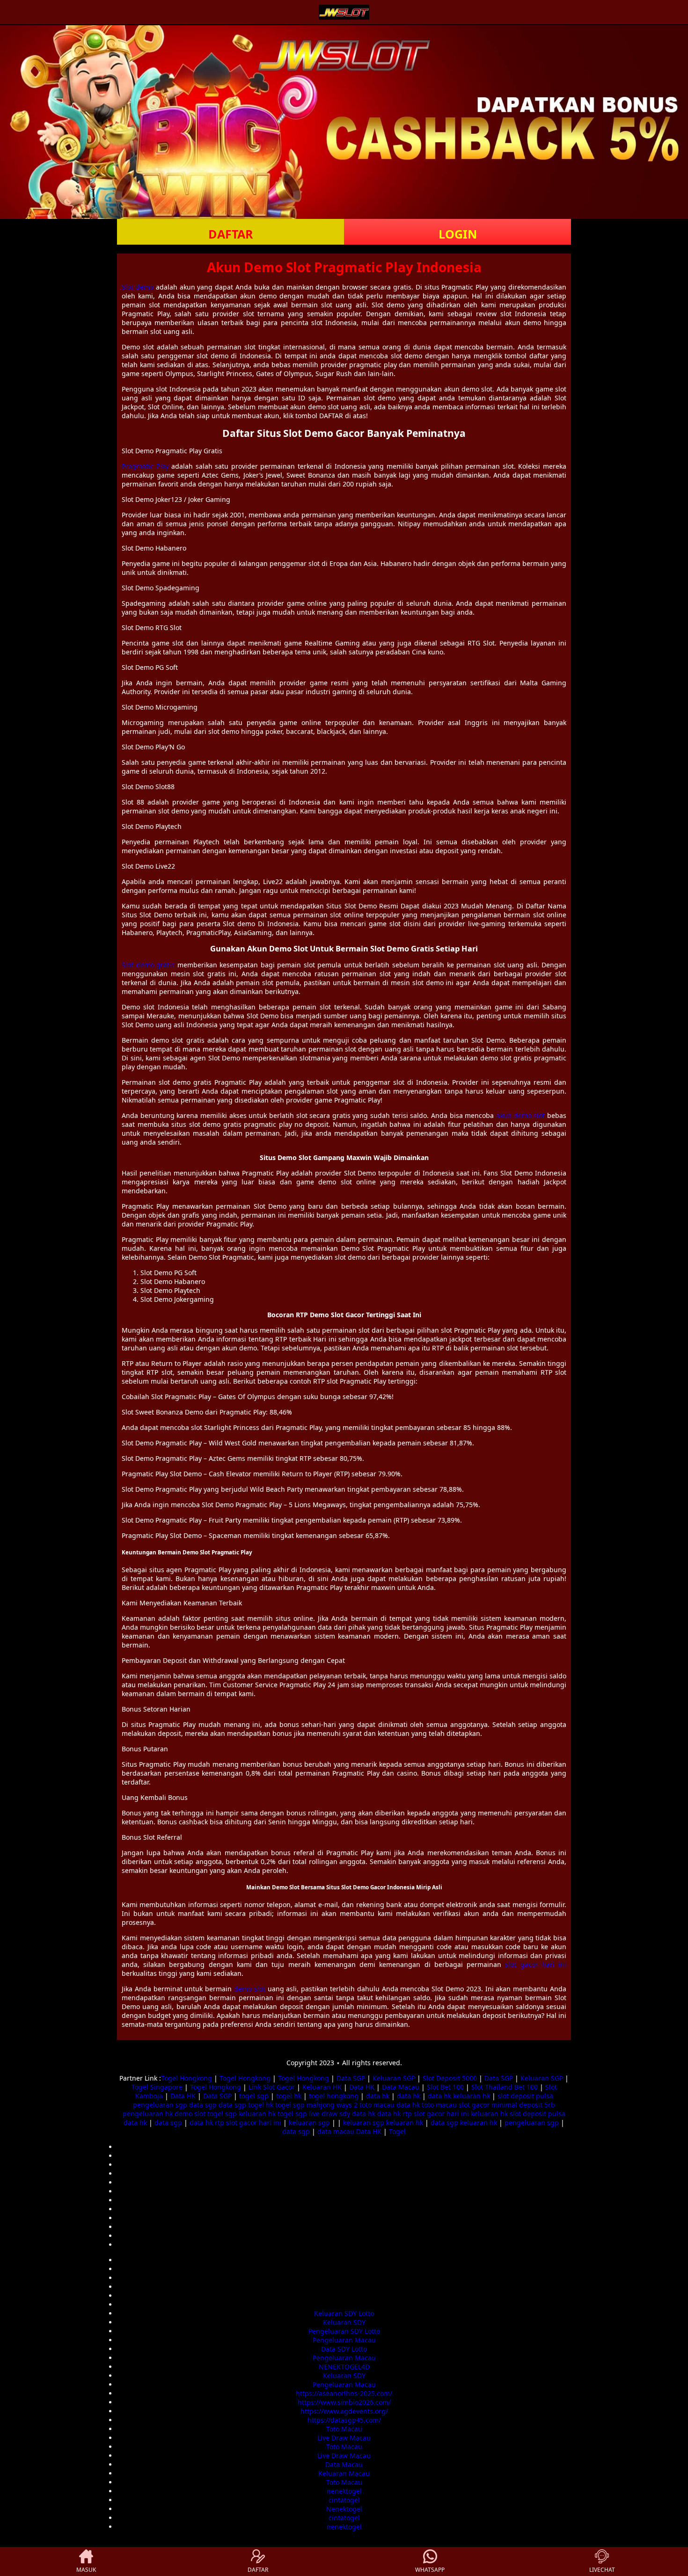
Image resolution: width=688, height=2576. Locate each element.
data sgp (203, 2105)
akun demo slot (520, 1115)
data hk (378, 2096)
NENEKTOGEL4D (344, 2367)
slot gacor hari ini (536, 1964)
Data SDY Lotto (344, 2349)
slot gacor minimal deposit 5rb (507, 2105)
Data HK (362, 2087)
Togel (397, 2131)
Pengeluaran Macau (344, 2340)
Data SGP (351, 2078)
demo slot (250, 1989)
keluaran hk (472, 2096)
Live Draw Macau (344, 2438)
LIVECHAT (602, 2570)
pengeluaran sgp (160, 2105)
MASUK (86, 2570)
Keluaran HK (322, 2087)
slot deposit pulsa (525, 2096)
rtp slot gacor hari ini (436, 2114)
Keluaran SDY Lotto (344, 2313)
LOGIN (458, 234)
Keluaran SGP (394, 2078)
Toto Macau (344, 2429)
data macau (336, 2131)
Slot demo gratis (148, 965)
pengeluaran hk (148, 2114)
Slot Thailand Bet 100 (505, 2087)
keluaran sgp (309, 2122)
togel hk (289, 2096)
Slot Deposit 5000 (450, 2078)
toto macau (377, 2105)
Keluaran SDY (344, 2322)
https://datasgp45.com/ (344, 2420)
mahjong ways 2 (332, 2105)
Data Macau (401, 2087)
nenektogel (344, 2491)
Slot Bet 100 (445, 2087)
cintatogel (344, 2500)
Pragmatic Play (145, 466)
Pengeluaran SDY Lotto (344, 2331)
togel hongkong (334, 2096)
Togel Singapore (157, 2087)
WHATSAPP (430, 2570)
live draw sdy (329, 2114)
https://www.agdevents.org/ (344, 2411)
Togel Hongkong (187, 2078)
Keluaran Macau (344, 2473)
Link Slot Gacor (272, 2087)
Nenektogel (344, 2509)
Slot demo (138, 287)
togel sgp (254, 2096)
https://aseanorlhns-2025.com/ (344, 2393)
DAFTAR (231, 234)
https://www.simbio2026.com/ (344, 2402)
